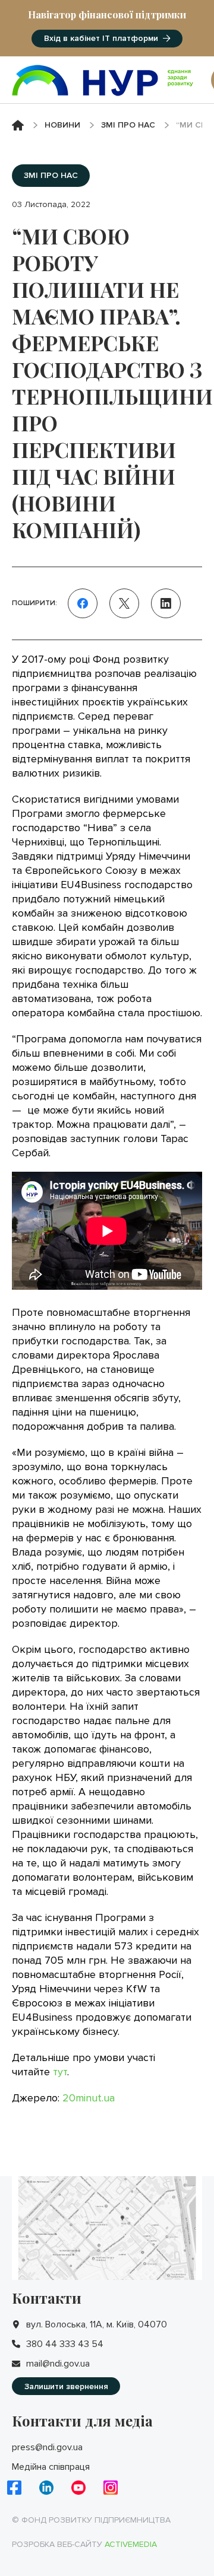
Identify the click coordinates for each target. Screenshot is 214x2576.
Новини (62, 125)
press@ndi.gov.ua (47, 2447)
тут (60, 2072)
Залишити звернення (66, 2386)
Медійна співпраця (51, 2467)
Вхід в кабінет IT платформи (101, 38)
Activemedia (131, 2544)
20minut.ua (89, 2098)
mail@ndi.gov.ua (58, 2364)
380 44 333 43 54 (65, 2344)
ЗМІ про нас (128, 125)
